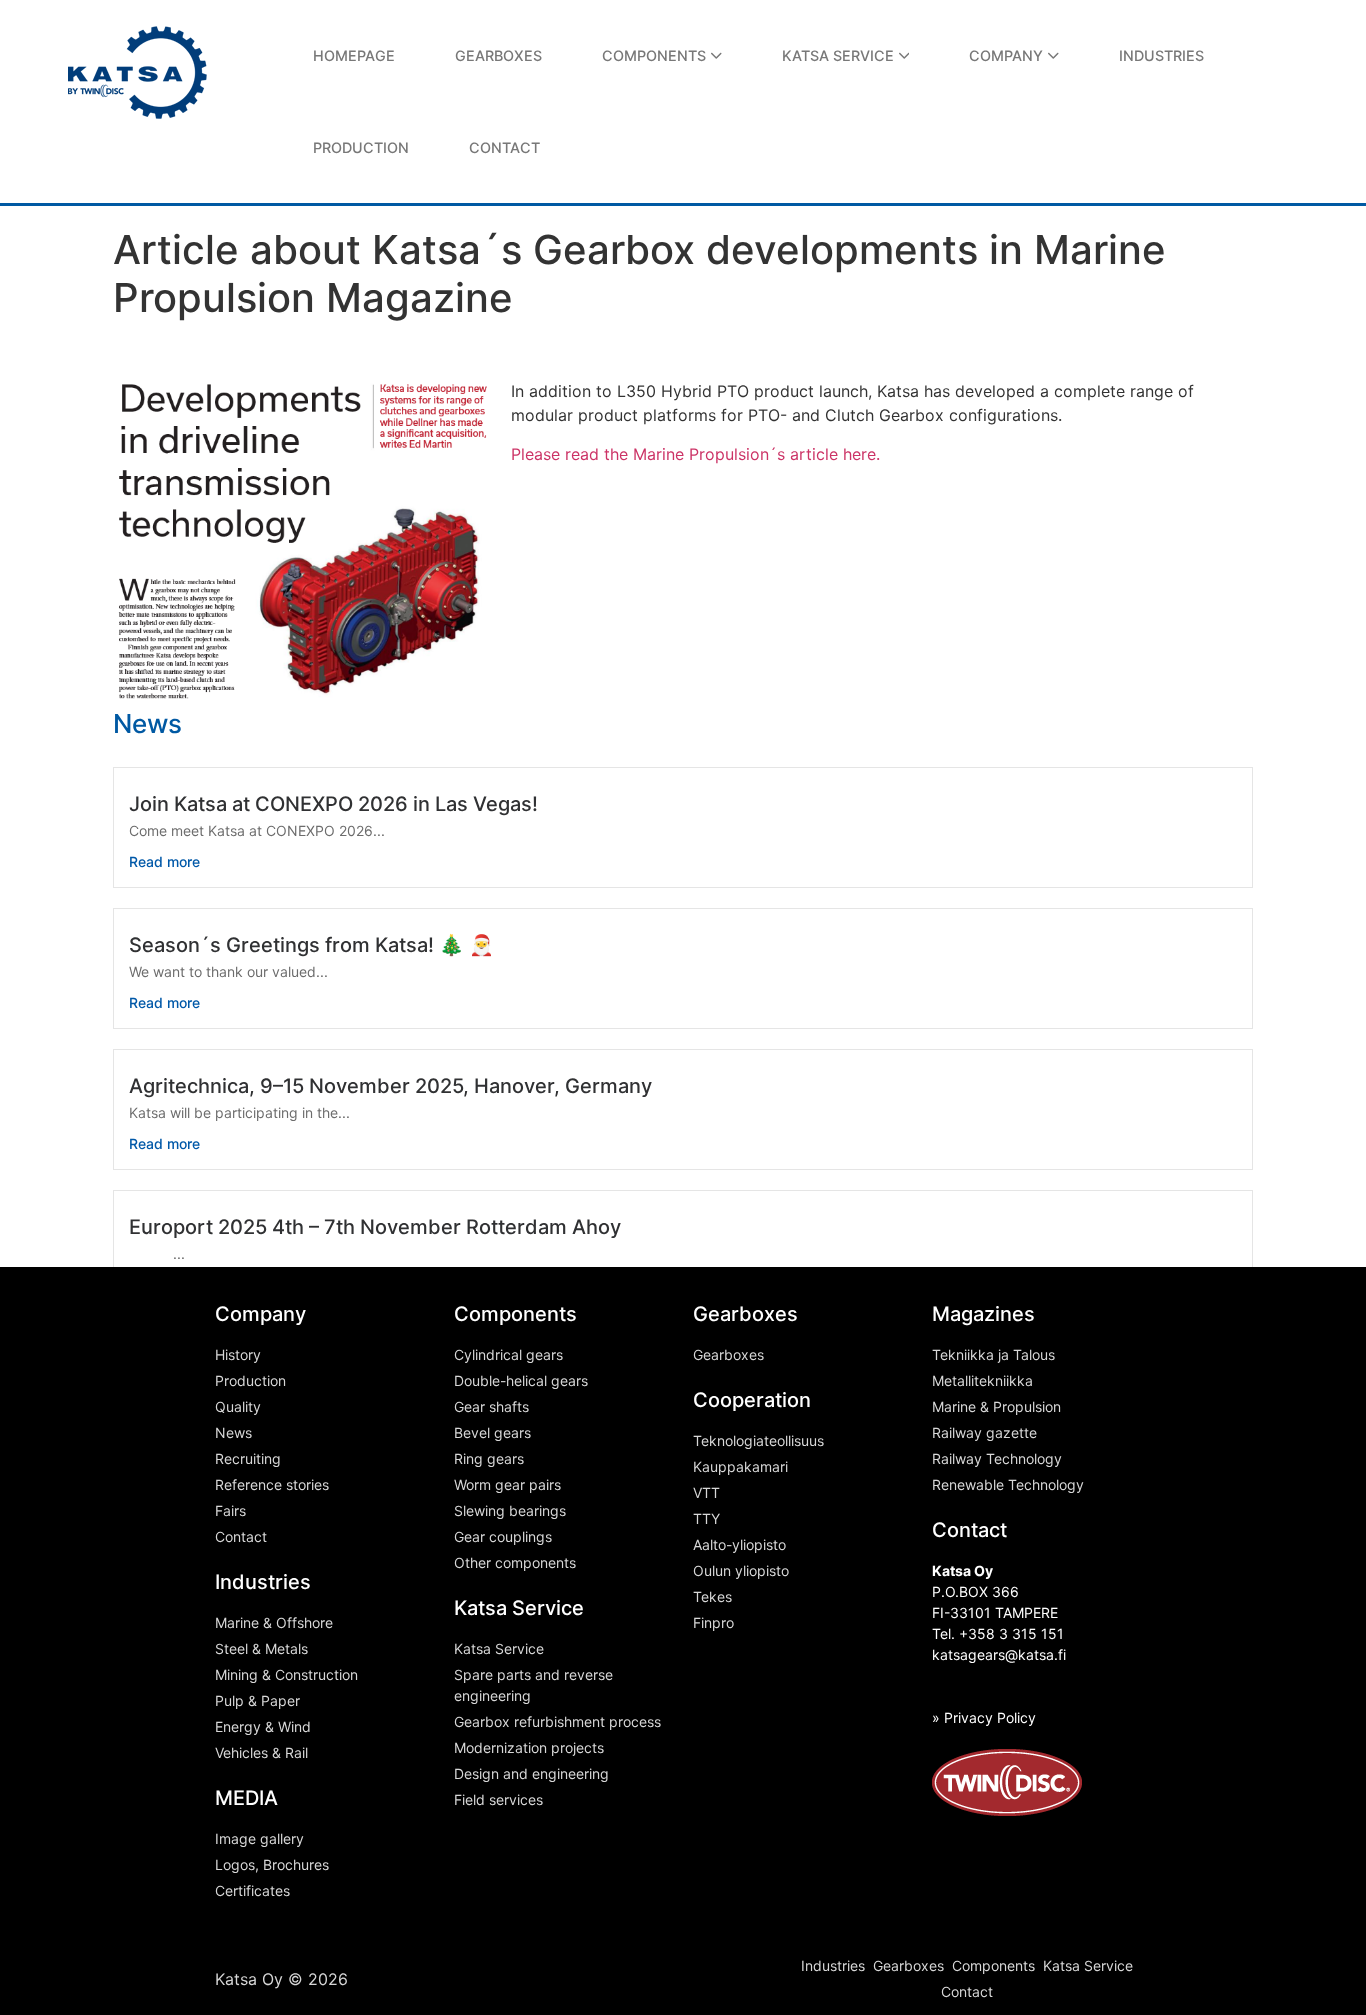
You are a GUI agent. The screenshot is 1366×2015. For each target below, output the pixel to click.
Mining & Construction (286, 1674)
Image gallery (259, 1838)
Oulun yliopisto (741, 1570)
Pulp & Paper (257, 1700)
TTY (706, 1518)
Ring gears (489, 1458)
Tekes (712, 1596)
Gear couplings (503, 1536)
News (233, 1432)
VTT (706, 1492)
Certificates (252, 1890)
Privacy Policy (990, 1717)
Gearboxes (728, 1354)
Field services (498, 1799)
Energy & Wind (263, 1726)
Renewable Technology (1008, 1484)
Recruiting (248, 1458)
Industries (833, 1965)
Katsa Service (499, 1648)
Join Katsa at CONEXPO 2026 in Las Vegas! (333, 804)
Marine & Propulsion (996, 1406)
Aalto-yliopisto (739, 1544)
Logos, (239, 1864)
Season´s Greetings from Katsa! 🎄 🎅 (311, 945)
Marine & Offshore (274, 1622)
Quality (238, 1406)
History (238, 1354)
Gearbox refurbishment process (557, 1721)
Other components (515, 1562)
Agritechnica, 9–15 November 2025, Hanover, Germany (390, 1086)
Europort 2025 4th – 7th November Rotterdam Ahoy (375, 1227)
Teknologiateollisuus (758, 1440)
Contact (241, 1536)
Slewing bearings (510, 1510)
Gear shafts (491, 1406)
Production (250, 1380)
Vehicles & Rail (261, 1752)
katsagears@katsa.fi (999, 1654)
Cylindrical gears (508, 1354)
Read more (164, 861)
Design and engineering (531, 1773)
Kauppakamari (740, 1466)
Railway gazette (984, 1432)
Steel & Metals (261, 1648)
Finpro (713, 1622)
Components (993, 1965)
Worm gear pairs (507, 1484)
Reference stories (272, 1484)
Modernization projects (529, 1747)
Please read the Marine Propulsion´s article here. (695, 454)
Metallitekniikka (982, 1380)
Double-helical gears (521, 1380)
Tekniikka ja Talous (993, 1354)
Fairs (230, 1510)
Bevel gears (492, 1432)
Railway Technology (997, 1458)
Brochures (296, 1864)
